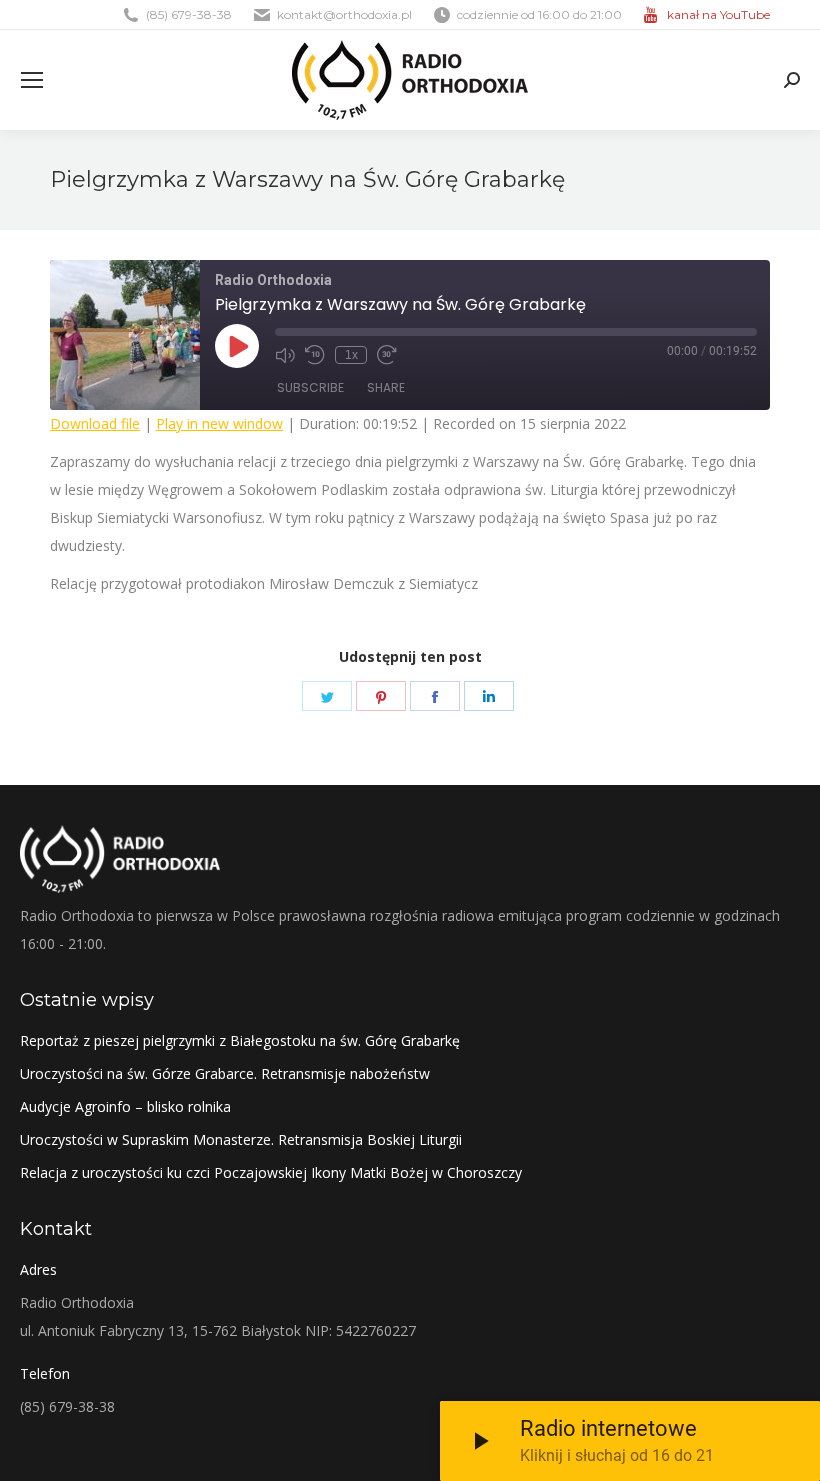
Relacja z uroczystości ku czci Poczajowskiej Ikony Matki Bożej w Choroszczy (271, 1172)
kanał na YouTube (718, 14)
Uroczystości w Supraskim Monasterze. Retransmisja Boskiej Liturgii (241, 1139)
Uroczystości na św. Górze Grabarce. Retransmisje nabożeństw (225, 1073)
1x (351, 355)
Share (386, 387)
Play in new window (219, 423)
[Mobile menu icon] (32, 80)
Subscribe (310, 387)
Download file (95, 423)
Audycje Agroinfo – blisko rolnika (125, 1106)
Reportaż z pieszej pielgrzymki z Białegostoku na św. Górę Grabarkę (240, 1040)
